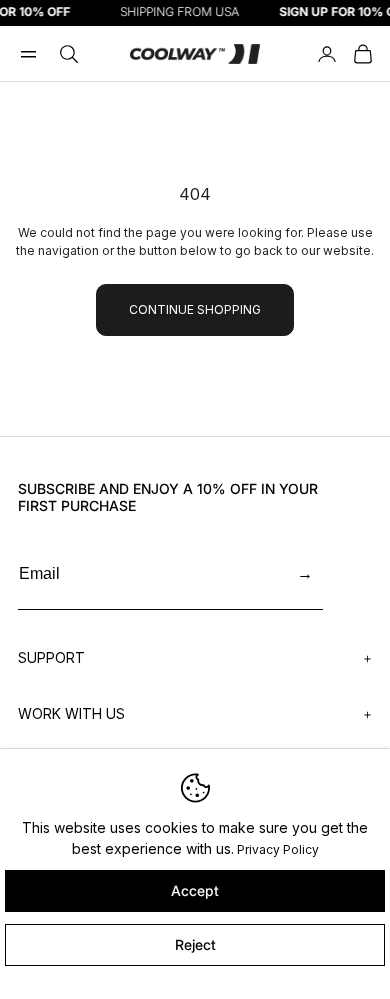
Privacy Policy (278, 849)
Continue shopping (195, 309)
